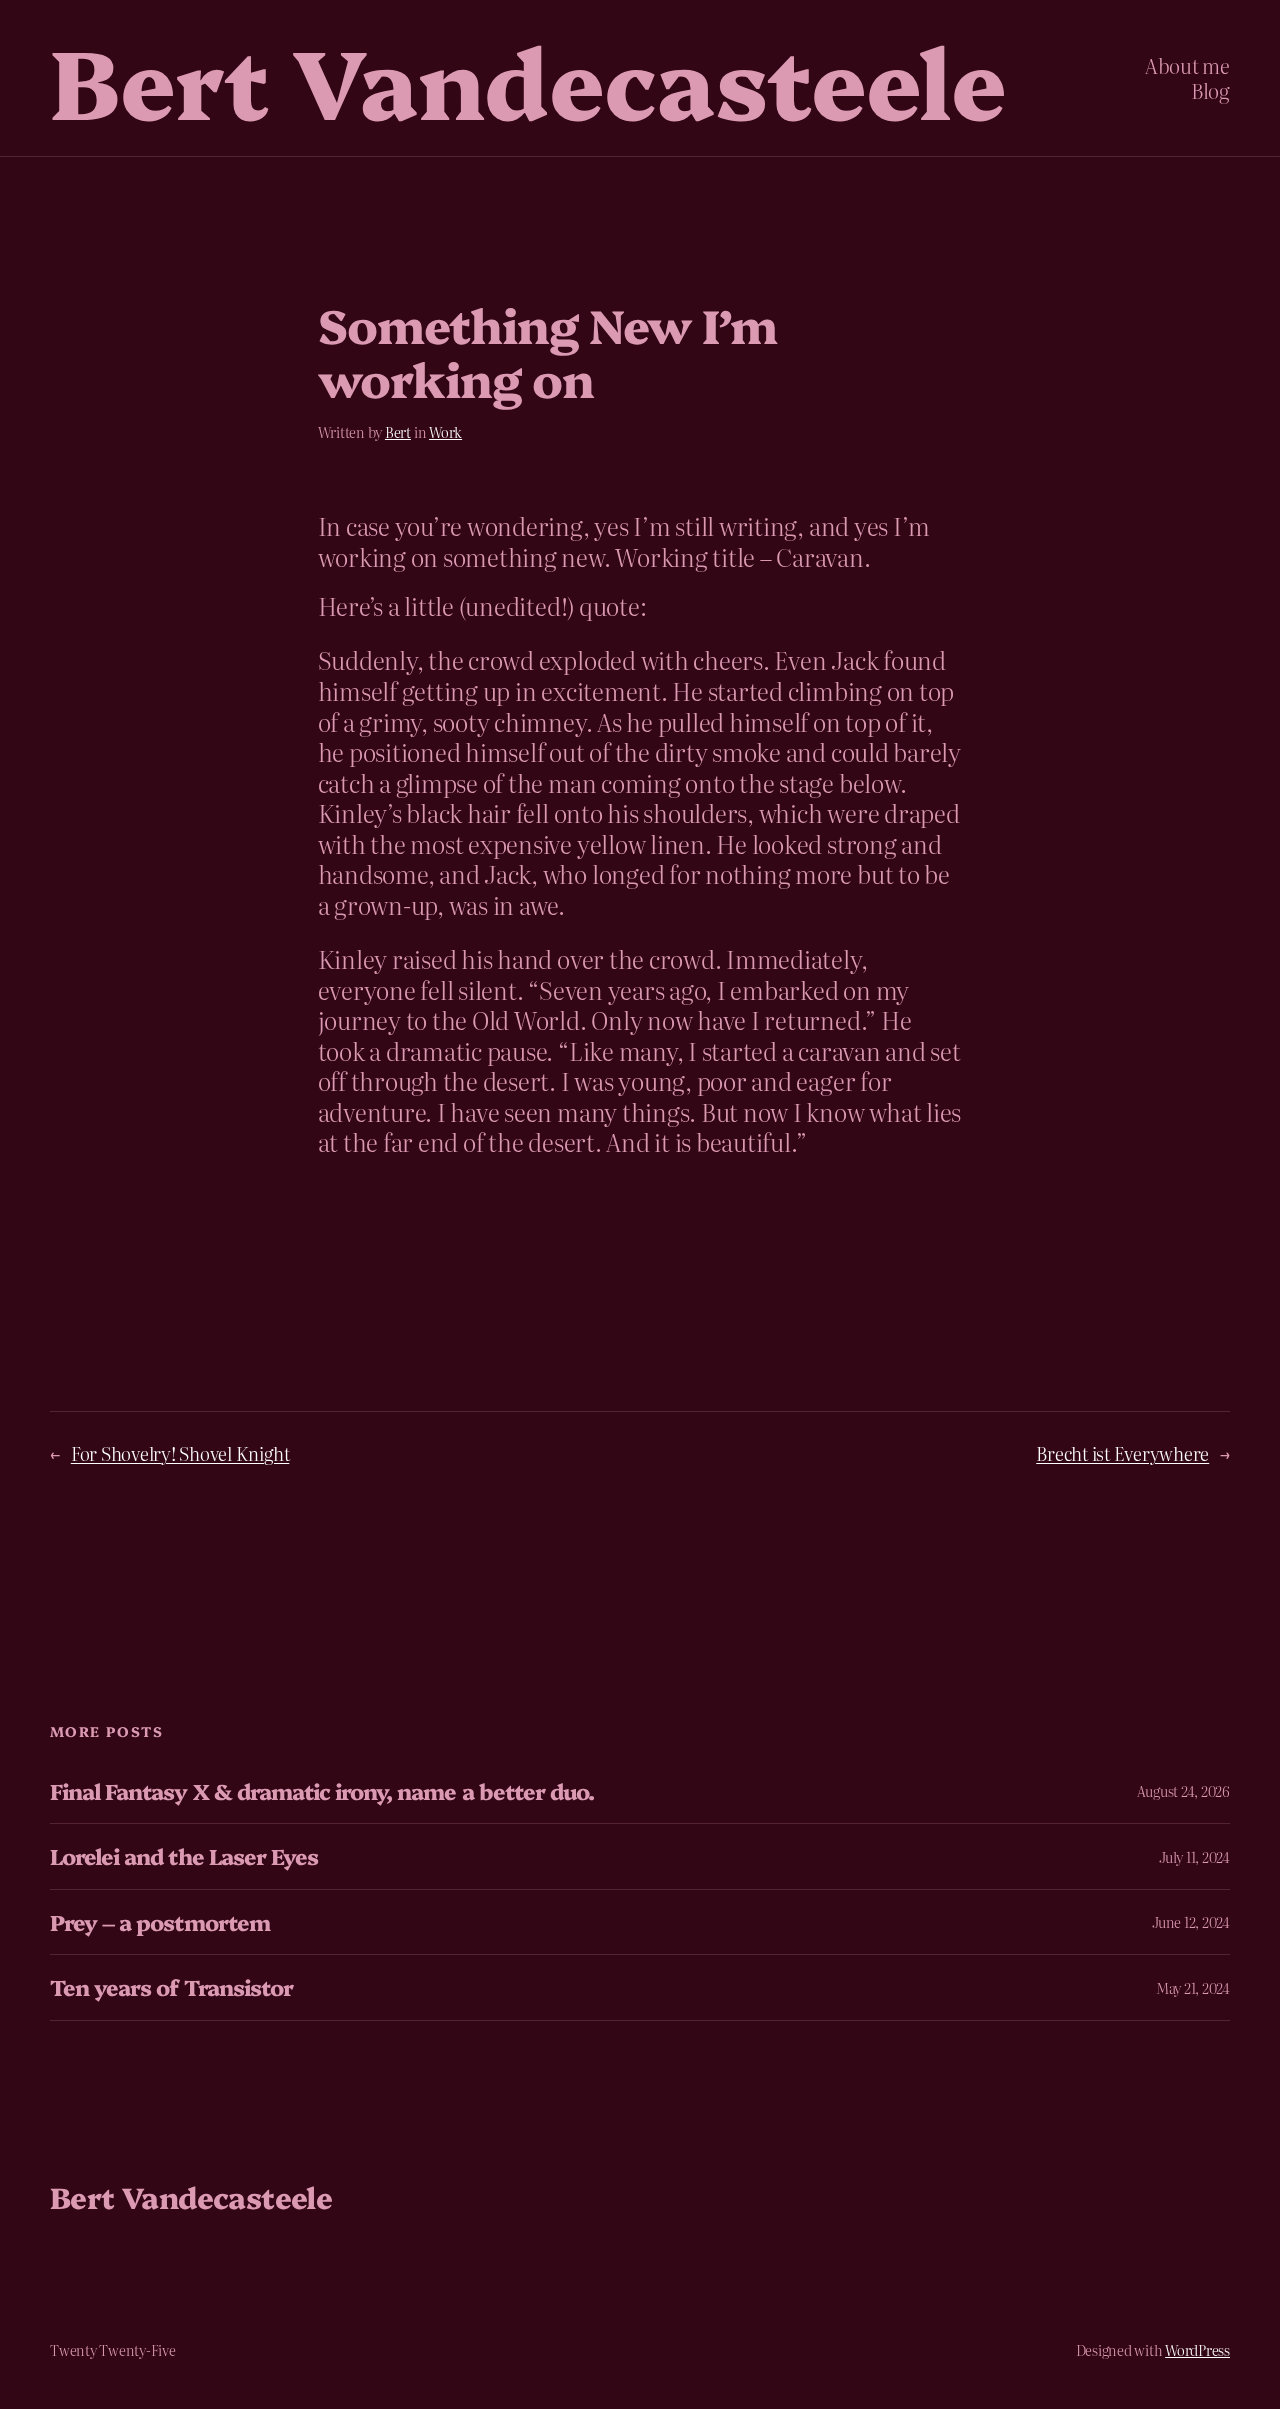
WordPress (1197, 2350)
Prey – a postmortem (160, 1922)
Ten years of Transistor (171, 1987)
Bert (398, 432)
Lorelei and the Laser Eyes (184, 1856)
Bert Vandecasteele (528, 77)
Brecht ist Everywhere (1122, 1453)
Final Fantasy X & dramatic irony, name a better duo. (322, 1791)
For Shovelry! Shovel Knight (180, 1453)
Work (445, 432)
